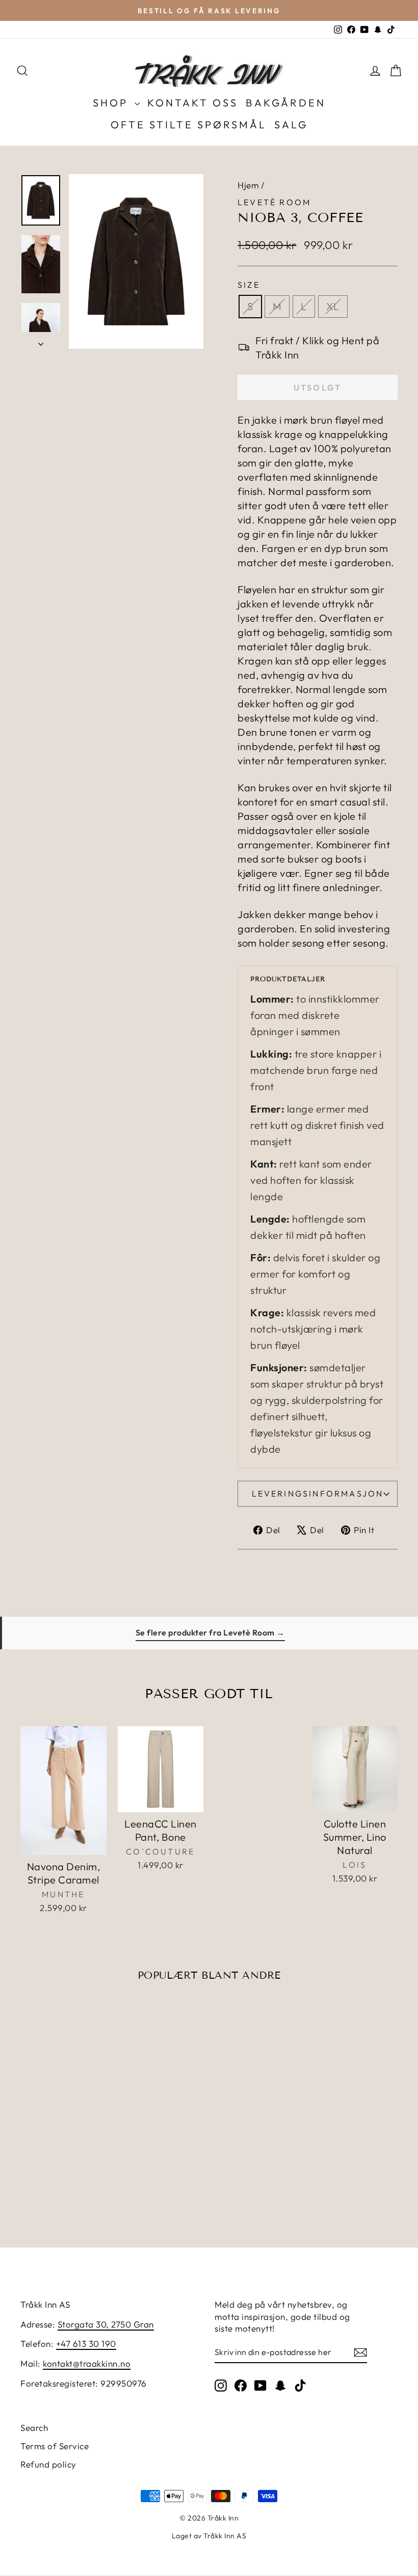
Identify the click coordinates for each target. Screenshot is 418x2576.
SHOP (112, 103)
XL (333, 306)
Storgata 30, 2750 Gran (106, 2324)
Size (249, 285)
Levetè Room (274, 202)
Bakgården (286, 103)
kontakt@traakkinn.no (87, 2363)
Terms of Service (55, 2446)
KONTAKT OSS (193, 103)
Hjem (248, 185)
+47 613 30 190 (86, 2344)
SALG (291, 124)
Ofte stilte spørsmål (189, 124)
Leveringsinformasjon (318, 1493)
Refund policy (48, 2464)
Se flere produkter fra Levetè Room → (210, 1632)
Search (34, 2428)
